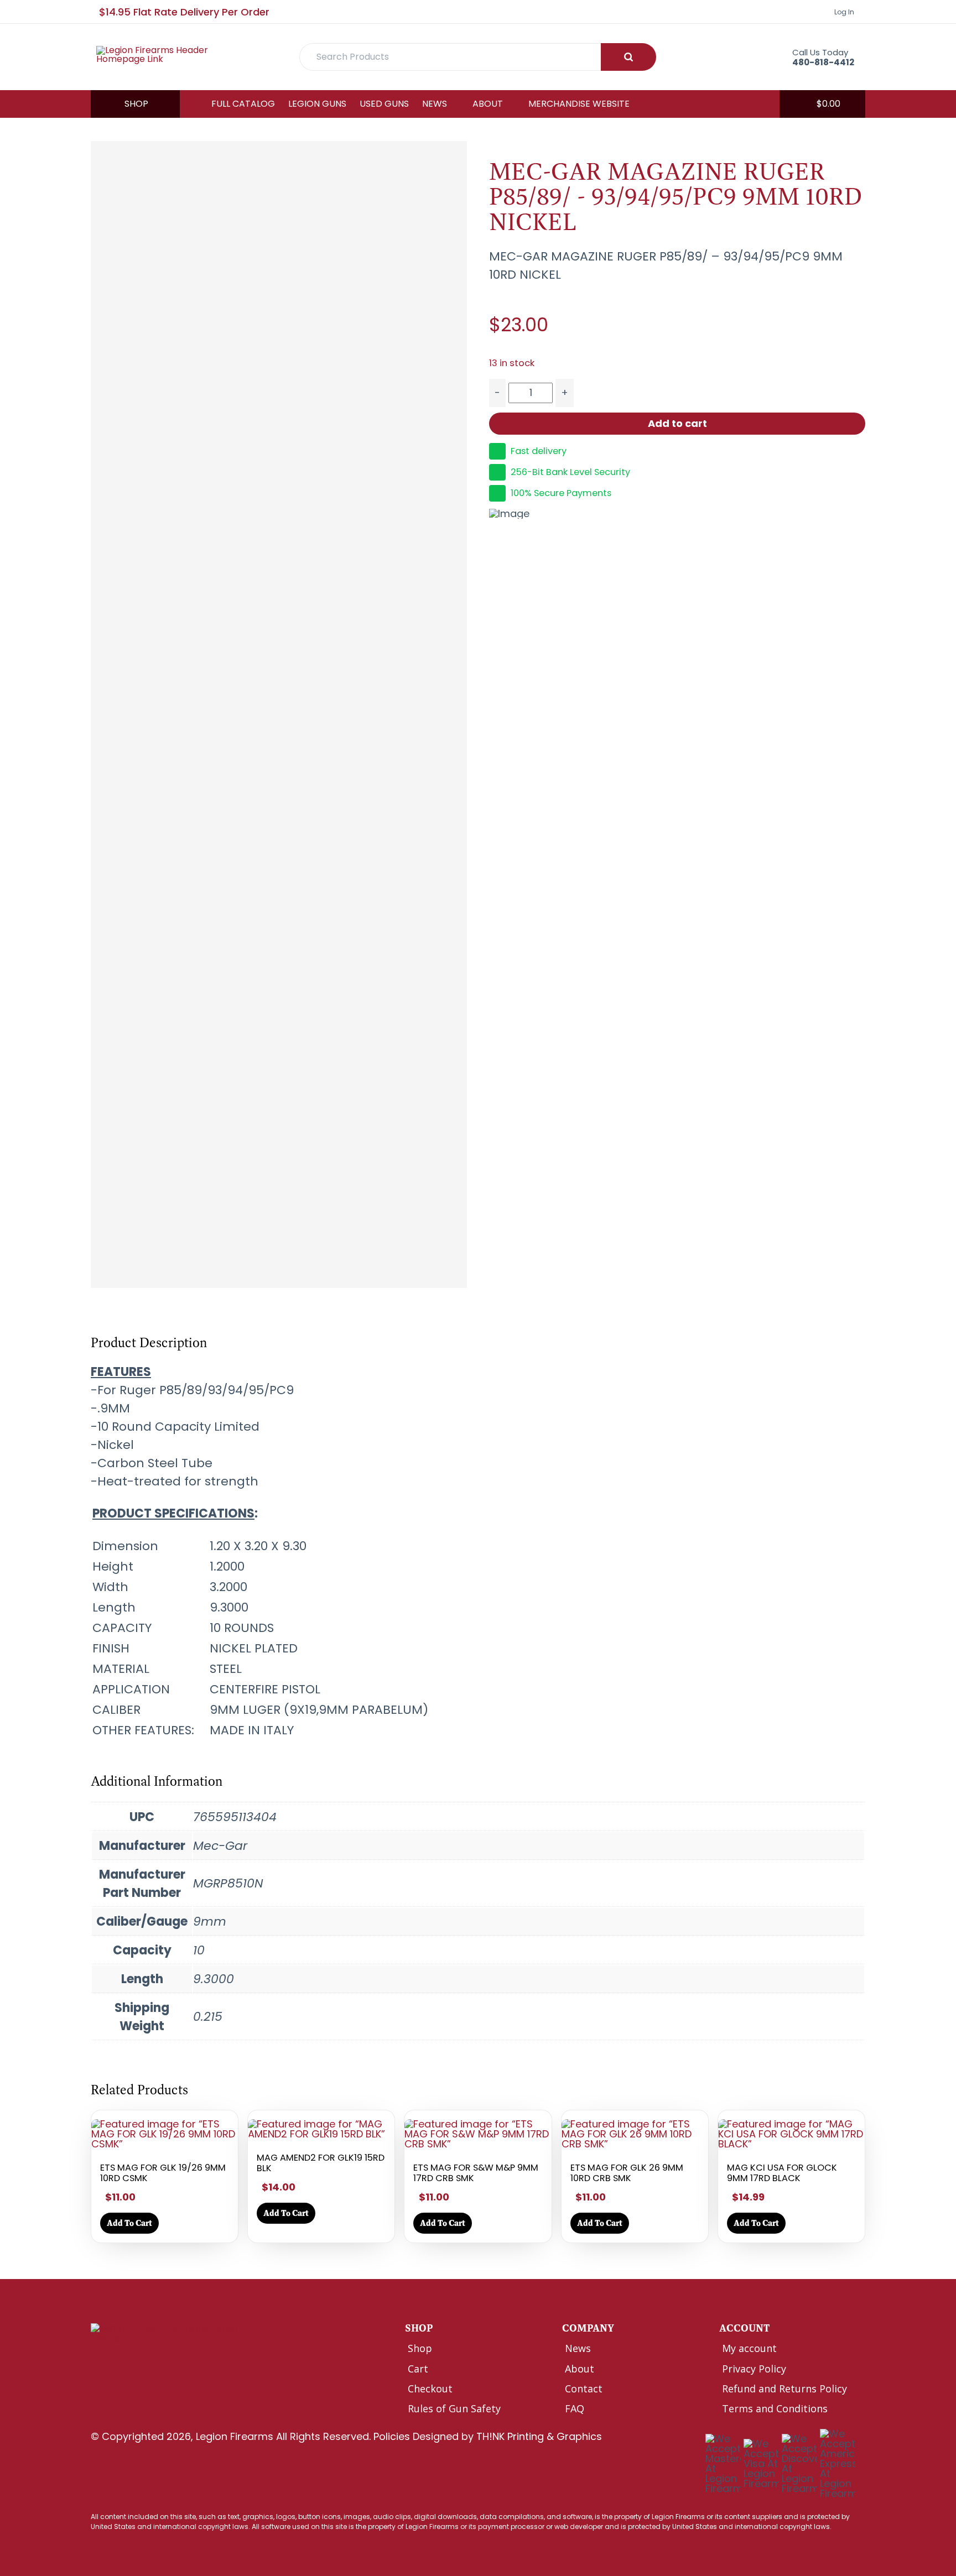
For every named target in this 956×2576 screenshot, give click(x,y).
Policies (392, 2436)
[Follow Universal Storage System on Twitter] (122, 2362)
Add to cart (677, 423)
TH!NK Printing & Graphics (539, 2436)
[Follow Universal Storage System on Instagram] (145, 2362)
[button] (822, 104)
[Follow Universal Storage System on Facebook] (98, 2362)
